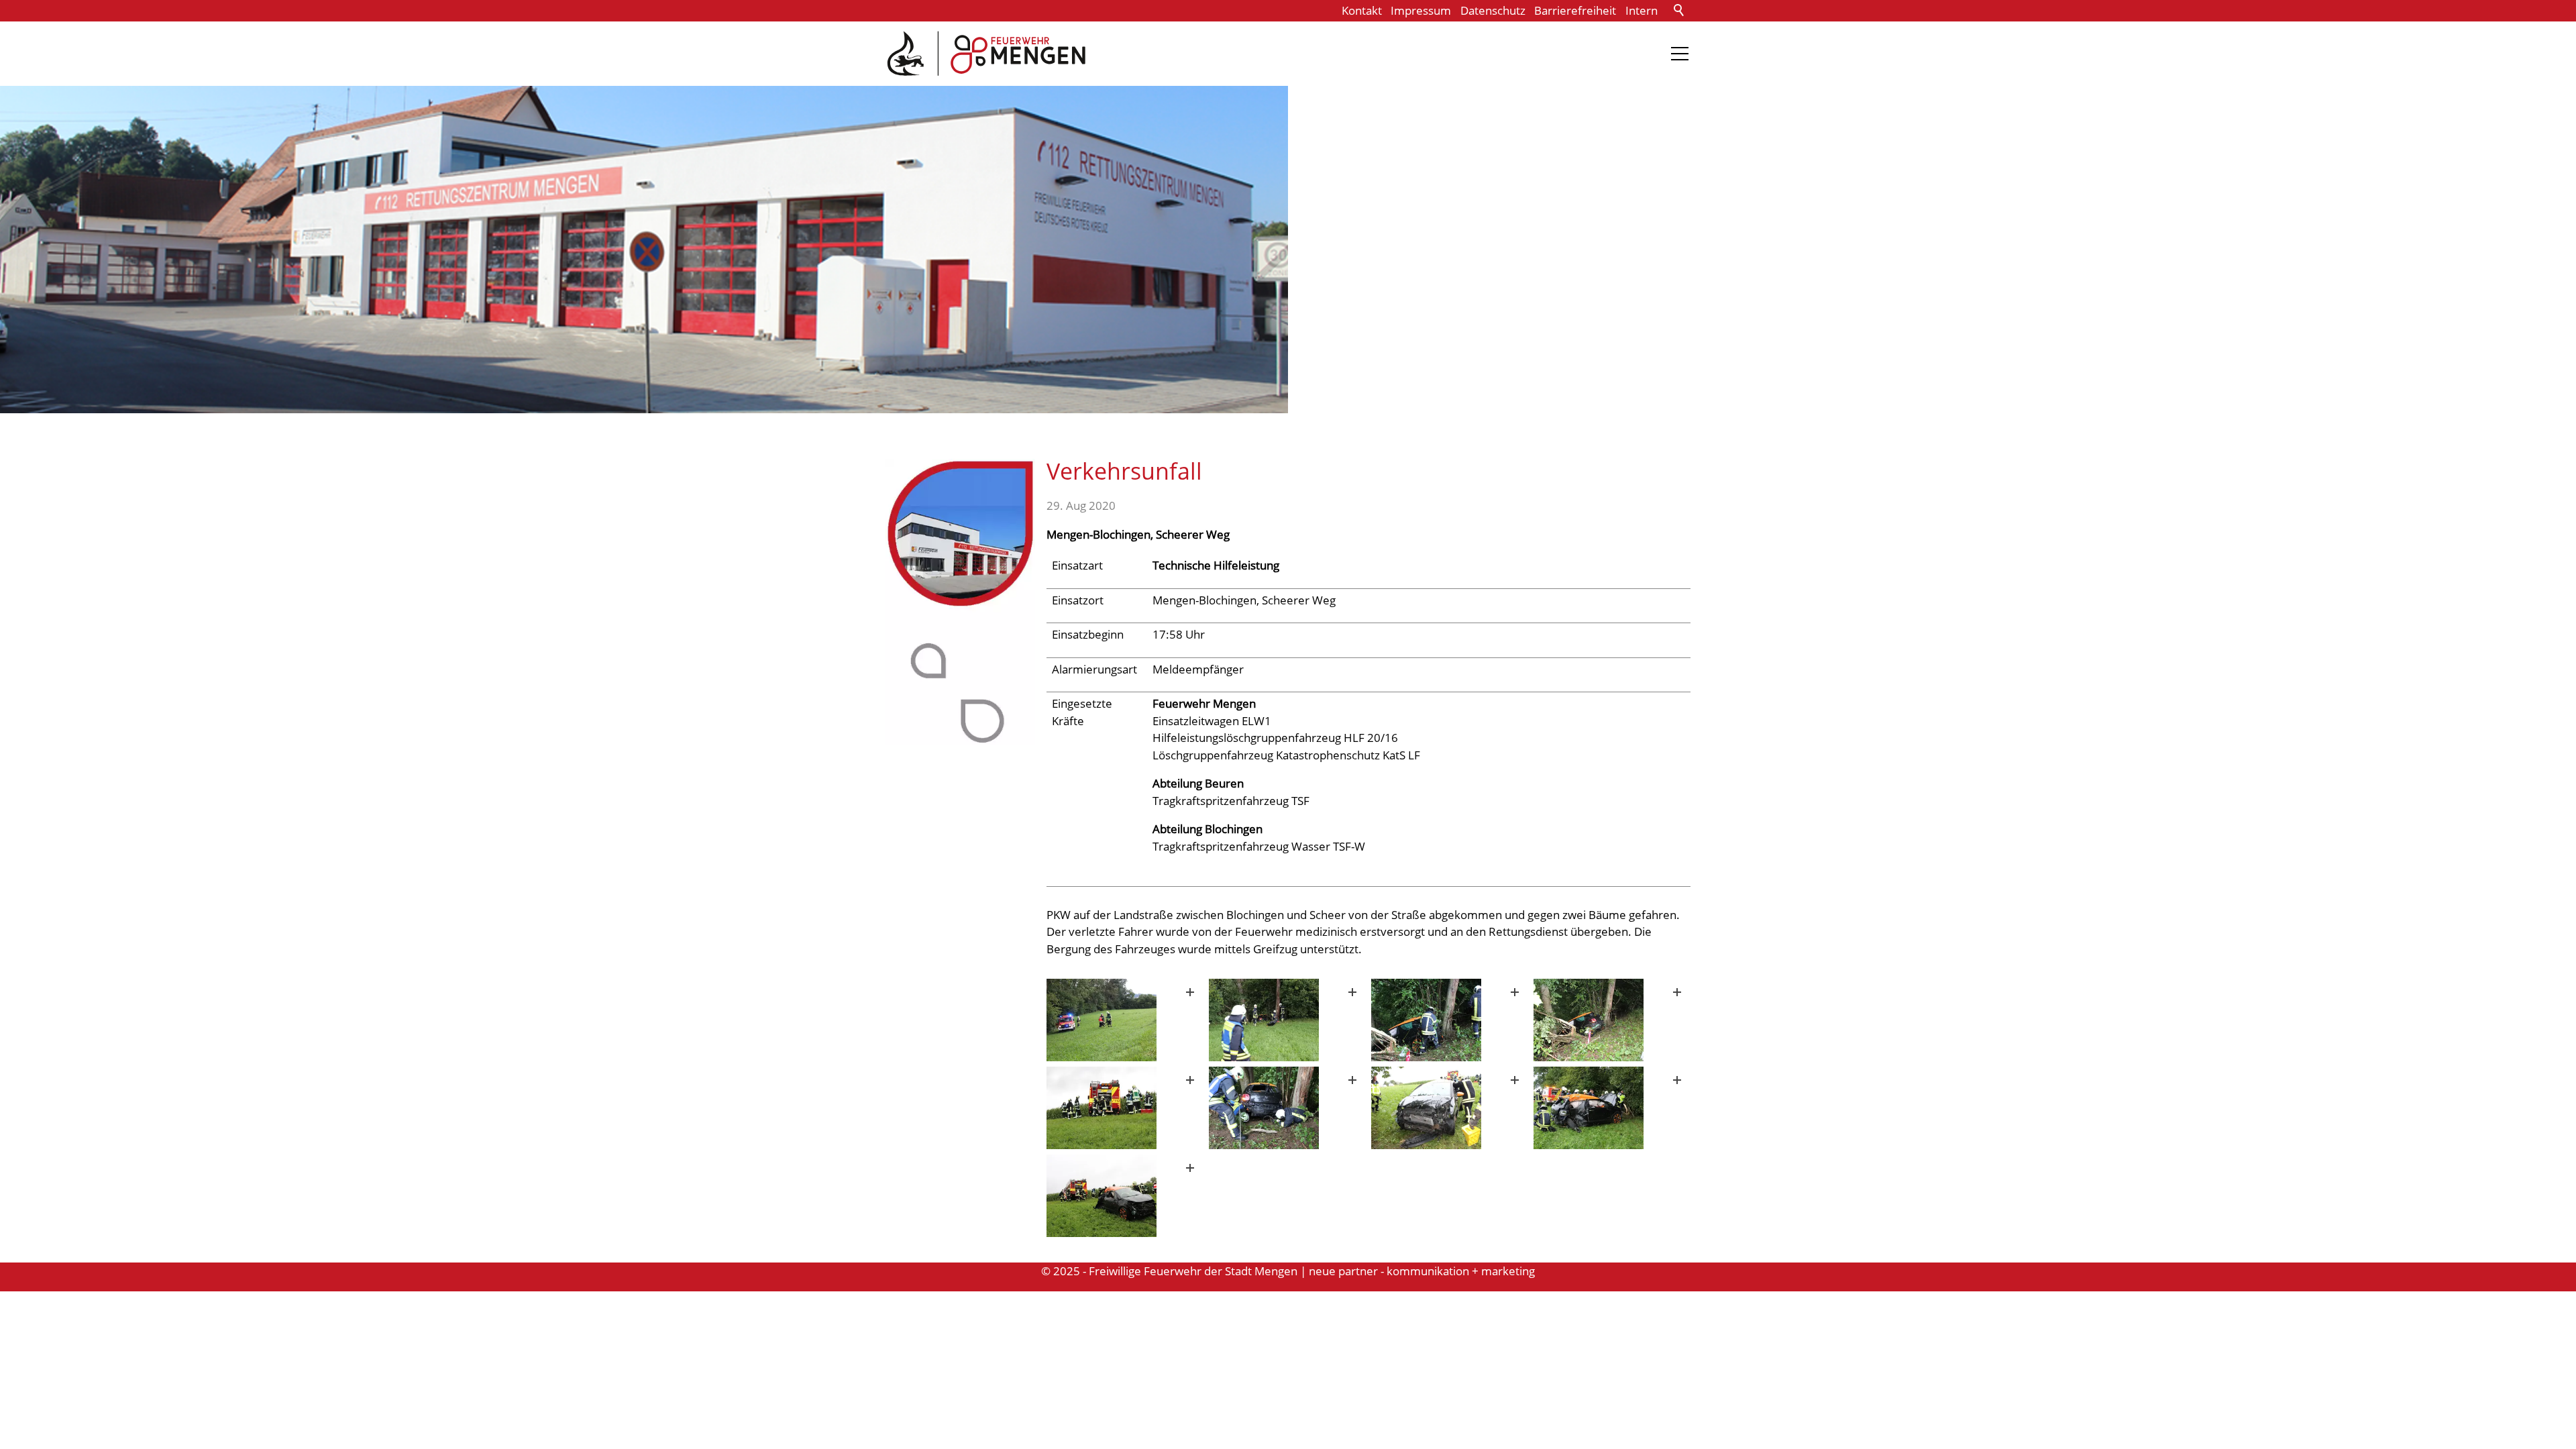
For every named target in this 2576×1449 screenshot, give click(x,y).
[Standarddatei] (1125, 1020)
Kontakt (1362, 10)
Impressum (1421, 10)
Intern (1642, 10)
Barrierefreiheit (1575, 10)
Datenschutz (1493, 10)
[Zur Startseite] (986, 54)
